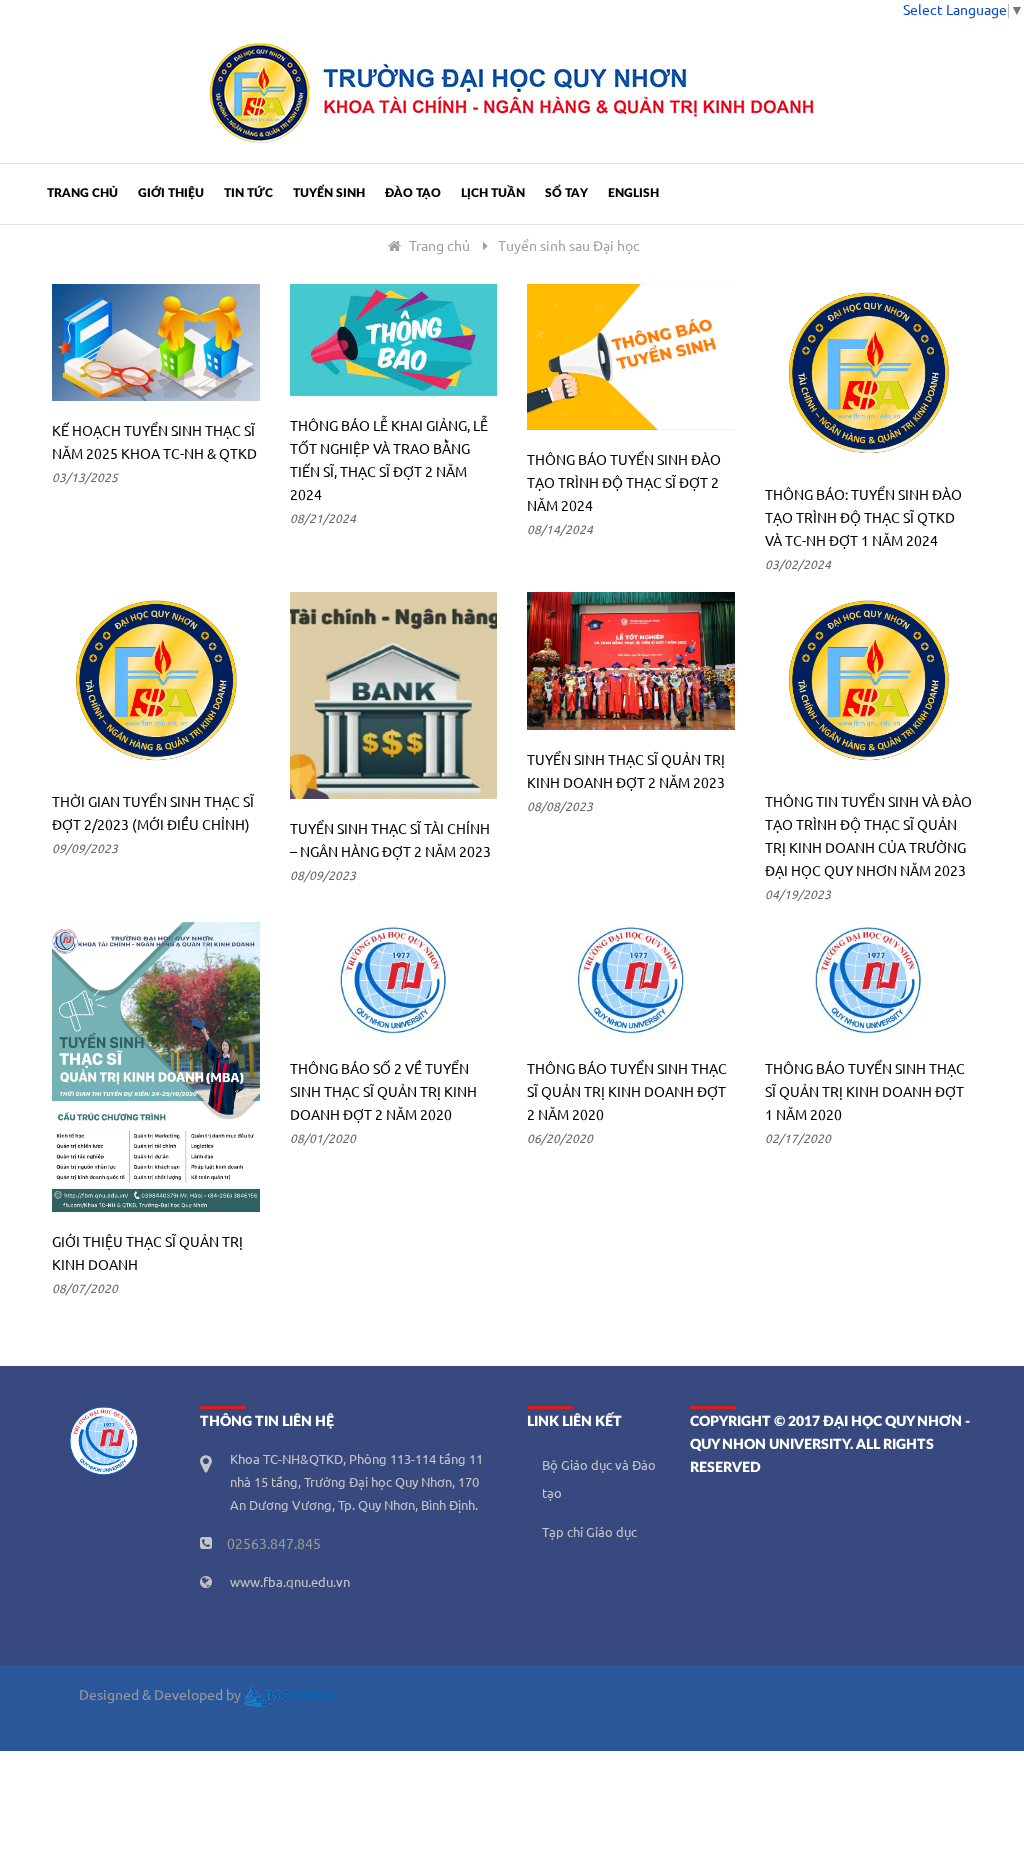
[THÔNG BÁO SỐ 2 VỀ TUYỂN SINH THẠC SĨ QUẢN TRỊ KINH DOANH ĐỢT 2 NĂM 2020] (394, 980)
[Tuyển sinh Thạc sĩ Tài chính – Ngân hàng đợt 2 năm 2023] (394, 695)
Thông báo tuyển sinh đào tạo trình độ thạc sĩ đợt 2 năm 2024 (624, 484)
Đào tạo (413, 193)
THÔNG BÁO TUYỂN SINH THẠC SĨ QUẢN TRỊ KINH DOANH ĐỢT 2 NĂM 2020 (627, 1093)
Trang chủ (82, 193)
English (633, 193)
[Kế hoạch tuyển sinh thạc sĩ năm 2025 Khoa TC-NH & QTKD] (156, 342)
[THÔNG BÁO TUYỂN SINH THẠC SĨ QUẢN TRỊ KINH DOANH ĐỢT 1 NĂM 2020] (869, 980)
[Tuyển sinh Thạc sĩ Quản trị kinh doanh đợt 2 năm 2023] (631, 661)
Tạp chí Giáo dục (589, 1533)
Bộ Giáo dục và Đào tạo (599, 1480)
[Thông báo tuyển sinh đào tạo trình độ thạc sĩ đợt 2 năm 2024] (631, 357)
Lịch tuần (493, 193)
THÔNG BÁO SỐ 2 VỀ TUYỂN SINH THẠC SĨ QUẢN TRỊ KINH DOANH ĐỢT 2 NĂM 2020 (383, 1093)
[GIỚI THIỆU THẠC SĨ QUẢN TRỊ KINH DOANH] (156, 1067)
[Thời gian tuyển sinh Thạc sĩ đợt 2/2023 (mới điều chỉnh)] (156, 682)
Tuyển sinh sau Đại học (569, 247)
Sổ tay (566, 193)
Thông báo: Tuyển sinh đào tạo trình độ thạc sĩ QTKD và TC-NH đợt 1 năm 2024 (863, 519)
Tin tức (248, 193)
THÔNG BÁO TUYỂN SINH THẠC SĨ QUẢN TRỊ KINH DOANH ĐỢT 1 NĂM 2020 (865, 1093)
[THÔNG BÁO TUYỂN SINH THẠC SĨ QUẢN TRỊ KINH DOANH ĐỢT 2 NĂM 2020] (631, 980)
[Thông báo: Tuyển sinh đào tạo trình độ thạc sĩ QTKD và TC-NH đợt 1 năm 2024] (869, 374)
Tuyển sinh (329, 193)
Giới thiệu (171, 193)
